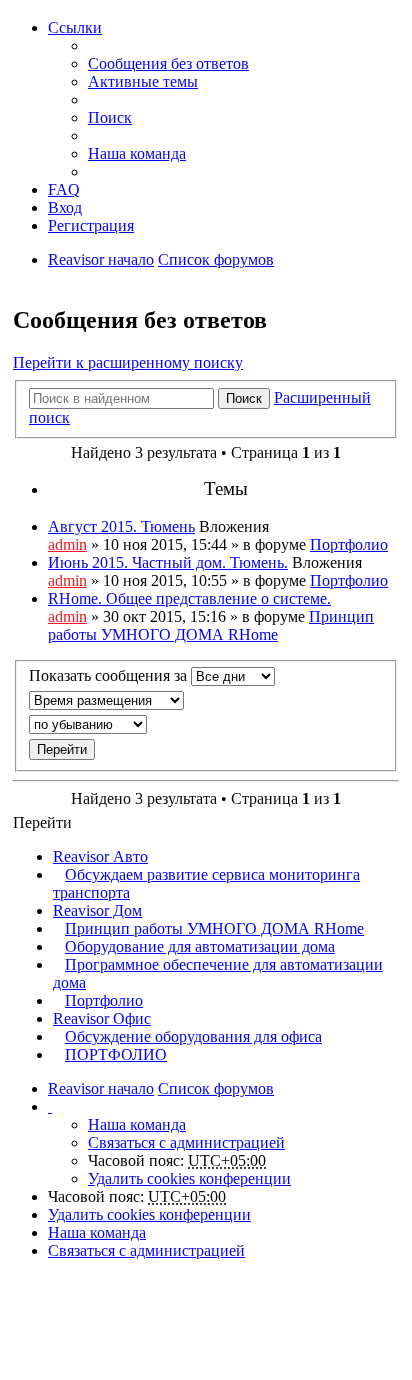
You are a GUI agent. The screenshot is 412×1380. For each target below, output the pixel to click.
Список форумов (216, 259)
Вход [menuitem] (65, 207)
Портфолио (349, 544)
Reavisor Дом (97, 910)
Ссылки (75, 27)
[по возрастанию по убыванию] (206, 724)
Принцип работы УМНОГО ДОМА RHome (211, 625)
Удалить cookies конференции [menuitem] (189, 1178)
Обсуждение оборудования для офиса (193, 1036)
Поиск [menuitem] (110, 117)
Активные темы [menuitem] (143, 81)
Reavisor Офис (102, 1018)
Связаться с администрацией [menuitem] (186, 1142)
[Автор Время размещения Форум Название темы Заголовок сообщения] (206, 700)
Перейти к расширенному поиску (128, 362)
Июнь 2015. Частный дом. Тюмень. (168, 562)
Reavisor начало (101, 259)
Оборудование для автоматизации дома (200, 946)
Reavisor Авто (100, 856)
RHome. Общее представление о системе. (189, 598)
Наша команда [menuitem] (137, 153)
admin (67, 544)
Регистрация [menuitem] (91, 225)
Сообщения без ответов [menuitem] (168, 63)
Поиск (244, 398)
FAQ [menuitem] (64, 189)
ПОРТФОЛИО (116, 1054)
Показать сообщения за (110, 675)
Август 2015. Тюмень (121, 526)
